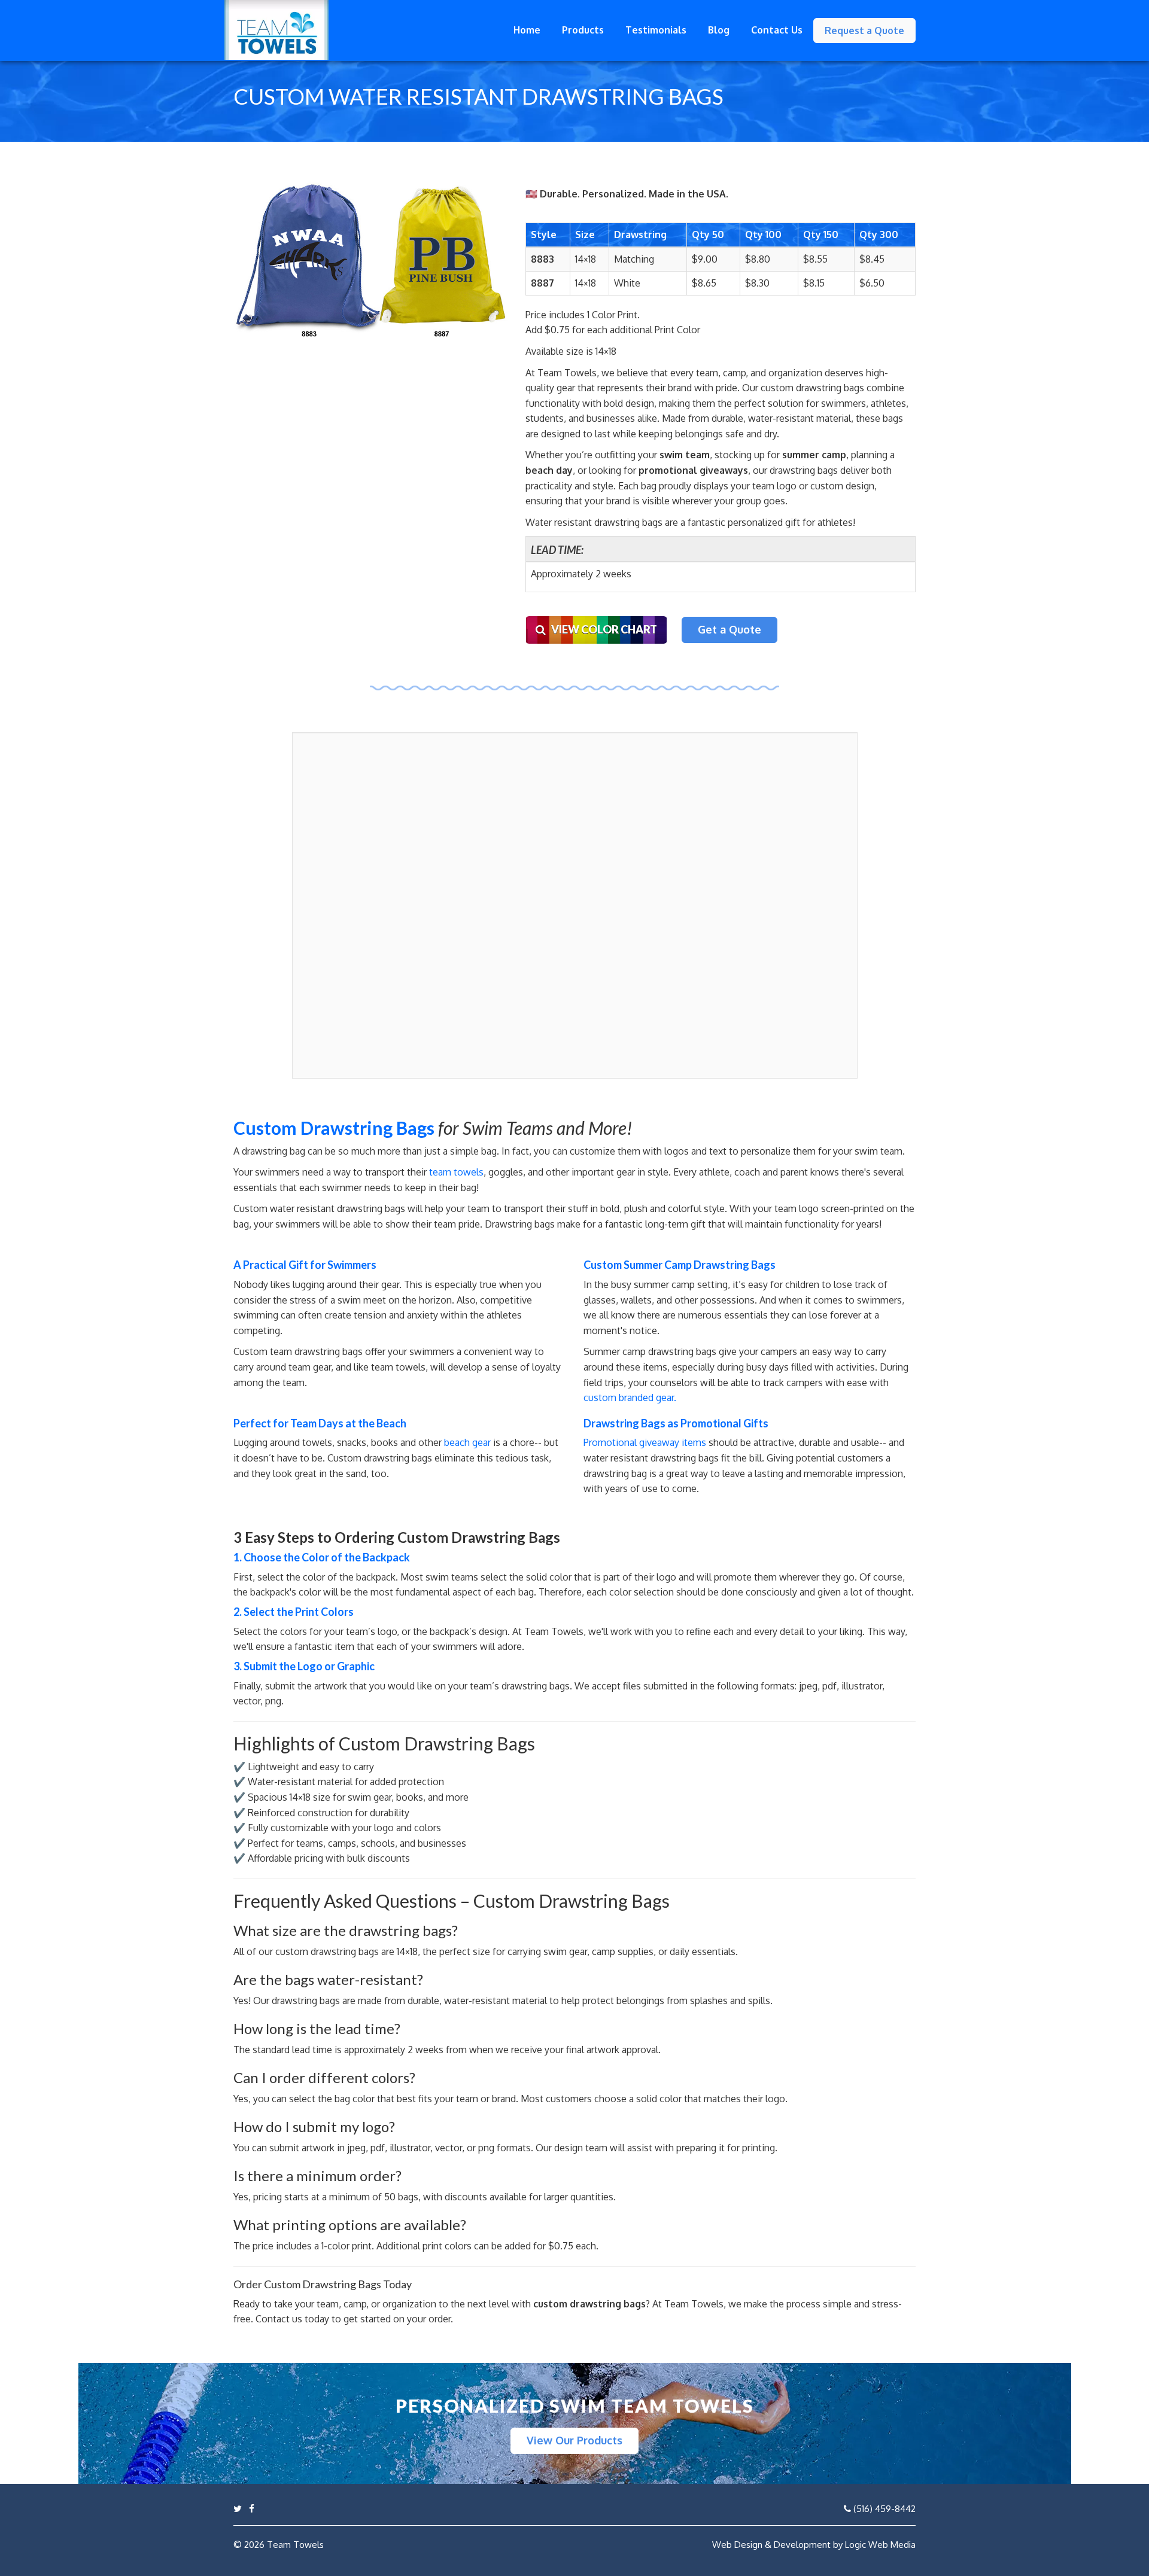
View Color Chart (601, 629)
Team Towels (295, 2545)
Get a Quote (729, 629)
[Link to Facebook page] (252, 2509)
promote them (745, 1577)
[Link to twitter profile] (238, 2509)
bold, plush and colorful (651, 1208)
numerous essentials (723, 1315)
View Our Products (574, 2440)
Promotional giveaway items (645, 1442)
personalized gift (764, 522)
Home (527, 30)
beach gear (467, 1442)
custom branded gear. (630, 1397)
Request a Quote (864, 31)
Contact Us (777, 30)
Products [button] (583, 30)
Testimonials (656, 30)
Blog (719, 30)
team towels (456, 1172)
